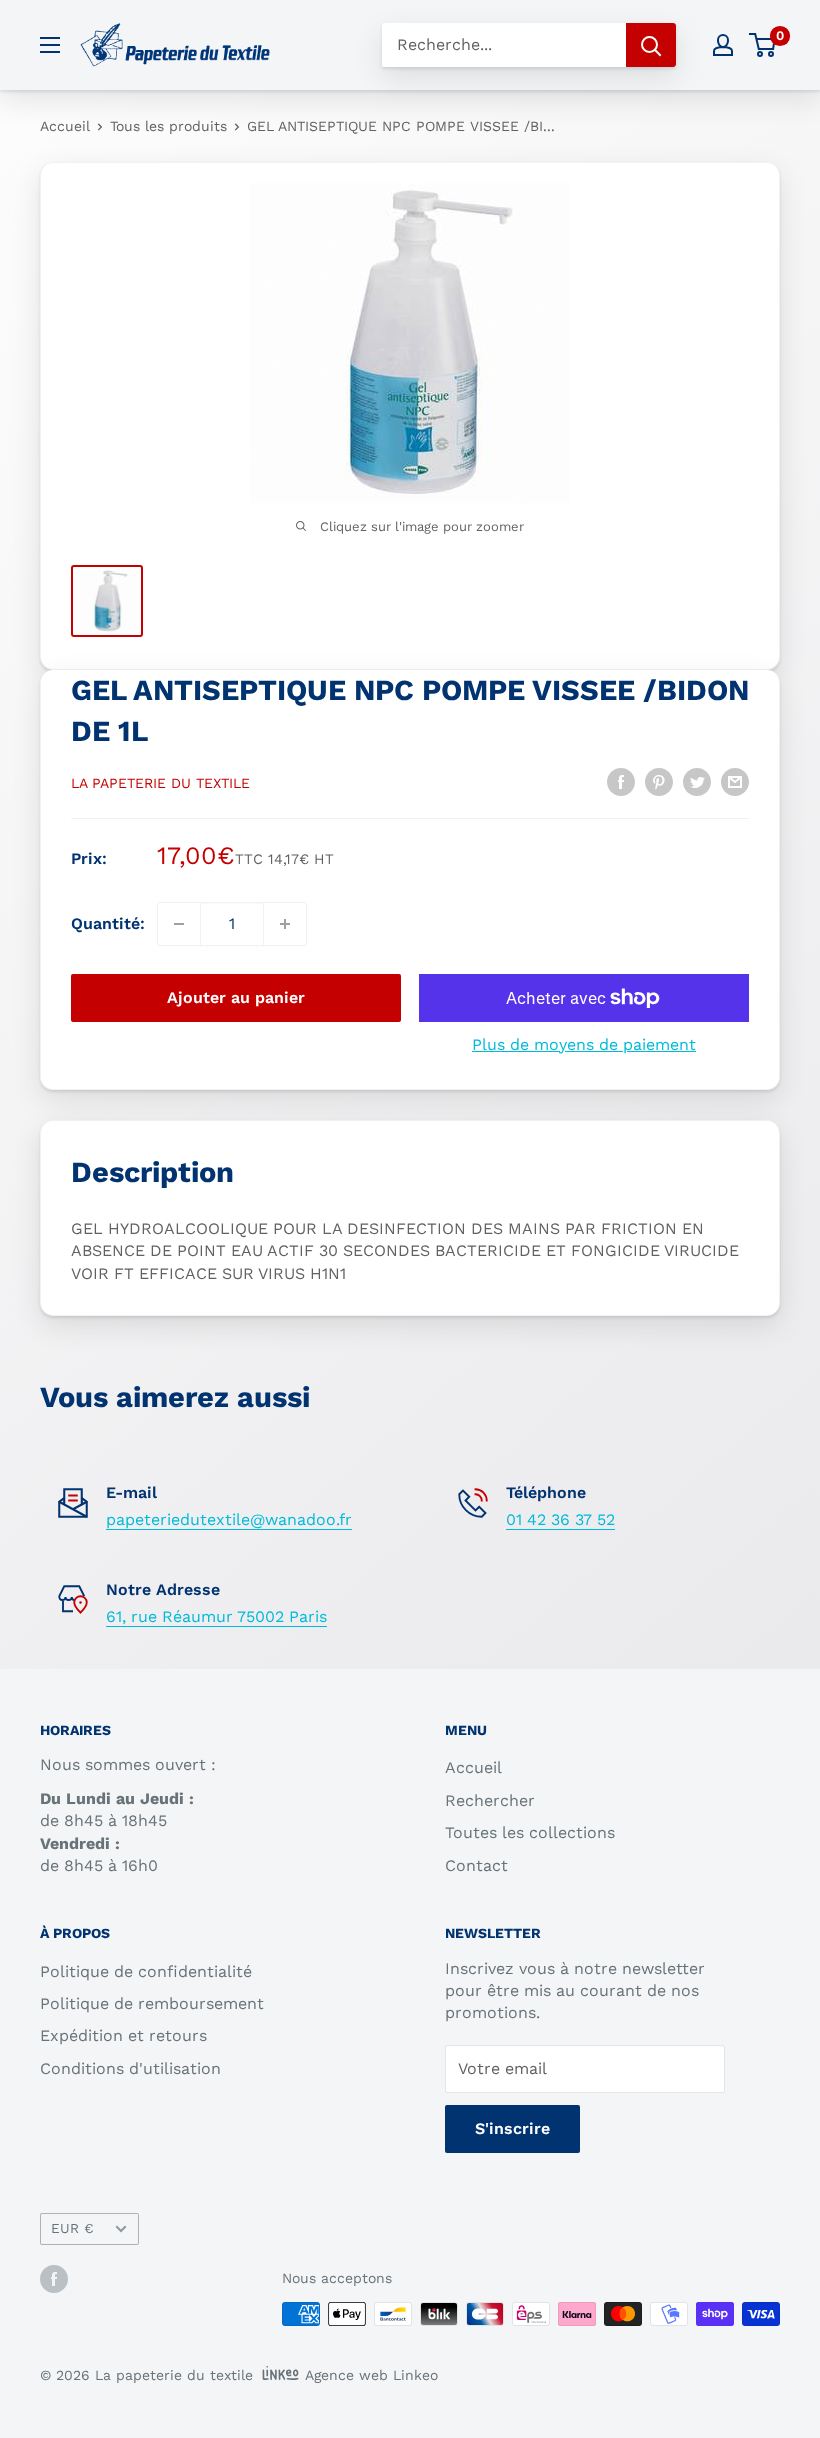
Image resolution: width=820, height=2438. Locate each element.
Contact (476, 1865)
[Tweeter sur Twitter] (697, 781)
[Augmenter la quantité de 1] (285, 924)
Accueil (65, 126)
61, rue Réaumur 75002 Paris (216, 1616)
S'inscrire (512, 2128)
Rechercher (490, 1800)
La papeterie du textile (160, 783)
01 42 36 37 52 (560, 1519)
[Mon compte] (723, 45)
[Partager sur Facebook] (621, 781)
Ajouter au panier (236, 997)
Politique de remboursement (152, 2003)
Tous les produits (168, 126)
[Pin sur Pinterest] (659, 781)
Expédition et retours (123, 2035)
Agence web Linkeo (371, 2375)
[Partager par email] (735, 781)
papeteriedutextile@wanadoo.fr (229, 1519)
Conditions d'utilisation (130, 2068)
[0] (763, 45)
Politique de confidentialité (146, 1971)
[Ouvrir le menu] (50, 45)
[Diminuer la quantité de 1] (179, 924)
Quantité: (108, 923)
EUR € (72, 2228)
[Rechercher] (651, 45)
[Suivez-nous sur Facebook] (54, 2279)
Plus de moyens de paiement (584, 1044)
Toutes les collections (530, 1832)
